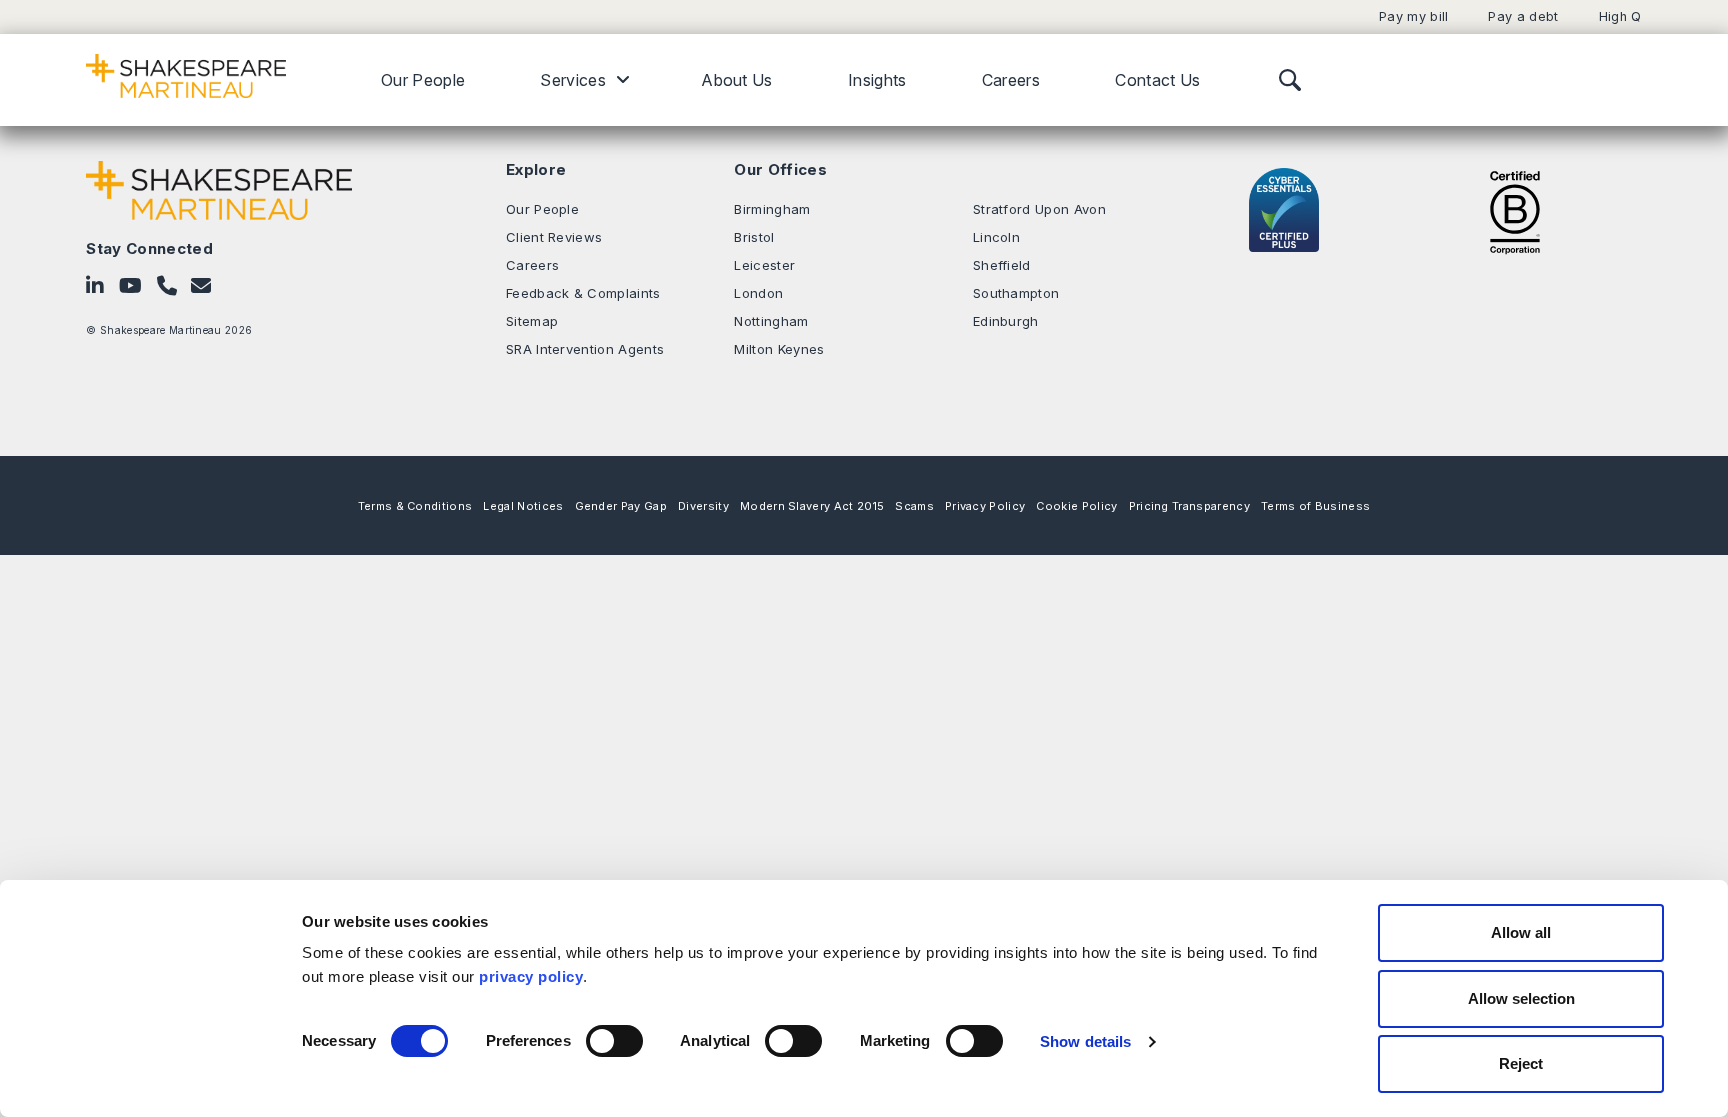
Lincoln (996, 237)
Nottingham (771, 321)
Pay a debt (1523, 16)
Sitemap (532, 321)
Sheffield (1002, 265)
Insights (877, 80)
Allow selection (1521, 998)
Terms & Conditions (415, 506)
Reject (1521, 1063)
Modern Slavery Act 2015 (812, 506)
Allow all (1521, 932)
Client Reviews (554, 237)
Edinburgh (1006, 321)
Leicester (764, 265)
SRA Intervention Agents (585, 349)
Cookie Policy (1076, 506)
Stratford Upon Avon (1039, 209)
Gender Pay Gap (621, 506)
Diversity (703, 506)
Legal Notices (523, 506)
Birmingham (772, 209)
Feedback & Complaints (583, 293)
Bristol (754, 237)
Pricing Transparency (1189, 506)
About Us (737, 80)
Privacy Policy (985, 506)
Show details (1085, 1041)
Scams (914, 506)
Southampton (1016, 293)
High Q (1620, 16)
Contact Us (1157, 80)
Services (573, 80)
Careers (1011, 80)
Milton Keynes (779, 349)
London (758, 293)
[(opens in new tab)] (1515, 211)
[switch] (614, 1041)
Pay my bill (1414, 16)
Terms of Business (1315, 506)
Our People (423, 80)
